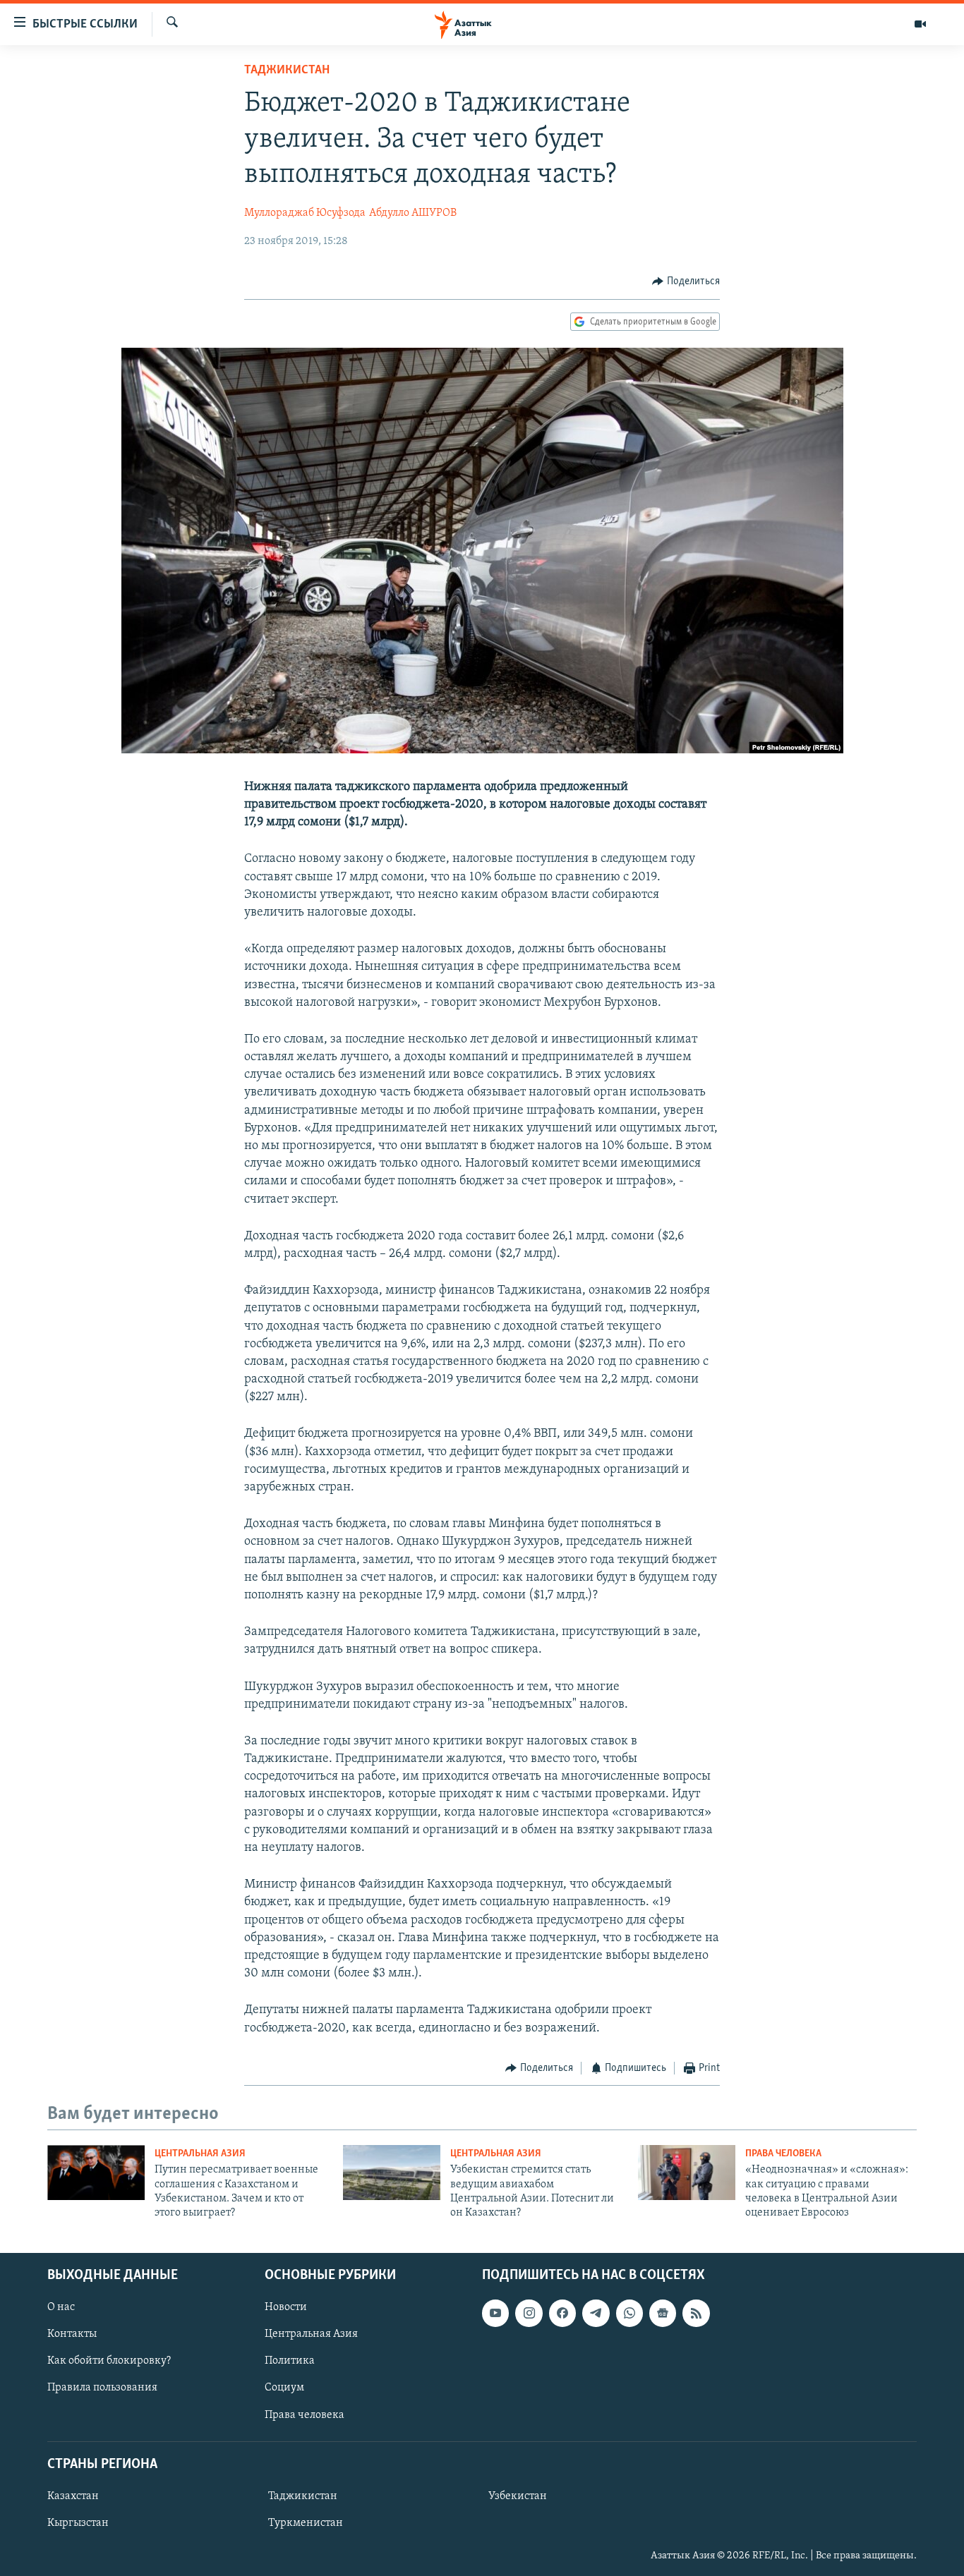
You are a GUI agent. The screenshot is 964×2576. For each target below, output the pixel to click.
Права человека (783, 2154)
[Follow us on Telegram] (596, 2313)
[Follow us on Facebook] (562, 2313)
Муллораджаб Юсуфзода (305, 213)
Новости (286, 2307)
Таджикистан (287, 71)
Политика (290, 2361)
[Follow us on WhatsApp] (629, 2313)
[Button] (686, 281)
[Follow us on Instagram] (529, 2313)
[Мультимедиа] (920, 24)
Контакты (72, 2334)
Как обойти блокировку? (109, 2361)
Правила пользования (102, 2388)
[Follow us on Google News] (663, 2313)
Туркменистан (306, 2523)
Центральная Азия (200, 2154)
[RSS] (696, 2313)
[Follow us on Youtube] (495, 2313)
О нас (61, 2307)
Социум (284, 2388)
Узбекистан (518, 2496)
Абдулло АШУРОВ (413, 213)
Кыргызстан (78, 2523)
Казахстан (73, 2496)
